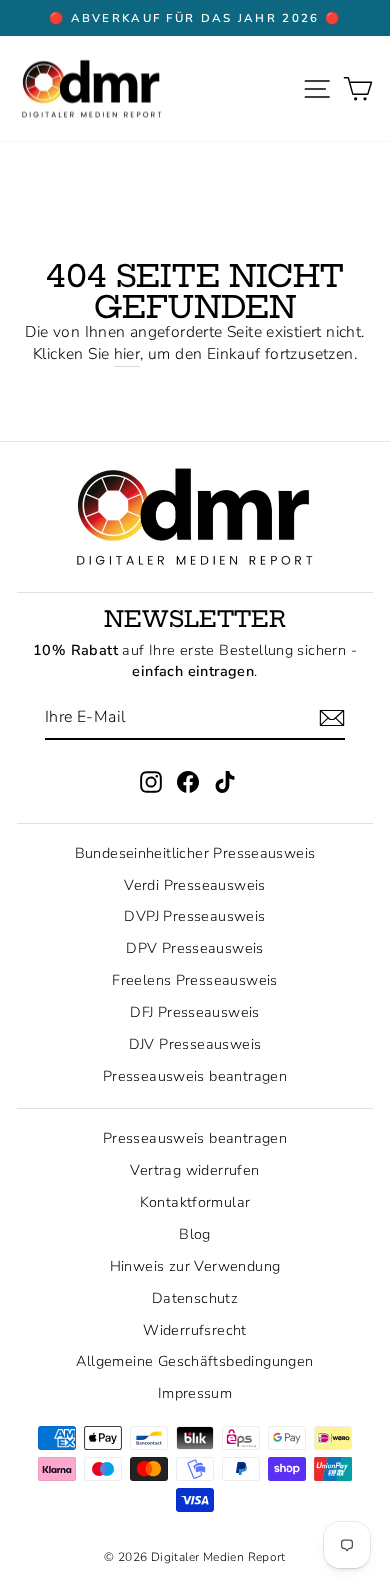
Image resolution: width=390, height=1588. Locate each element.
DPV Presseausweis (195, 948)
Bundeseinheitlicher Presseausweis (195, 853)
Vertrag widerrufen (194, 1170)
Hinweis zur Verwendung (195, 1266)
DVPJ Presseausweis (194, 916)
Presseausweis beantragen (195, 1076)
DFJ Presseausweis (195, 1012)
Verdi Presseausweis (194, 885)
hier (127, 354)
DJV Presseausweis (195, 1044)
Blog (195, 1234)
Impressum (195, 1393)
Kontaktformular (195, 1202)
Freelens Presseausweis (195, 980)
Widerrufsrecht (194, 1330)
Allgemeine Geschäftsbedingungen (194, 1361)
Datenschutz (195, 1298)
